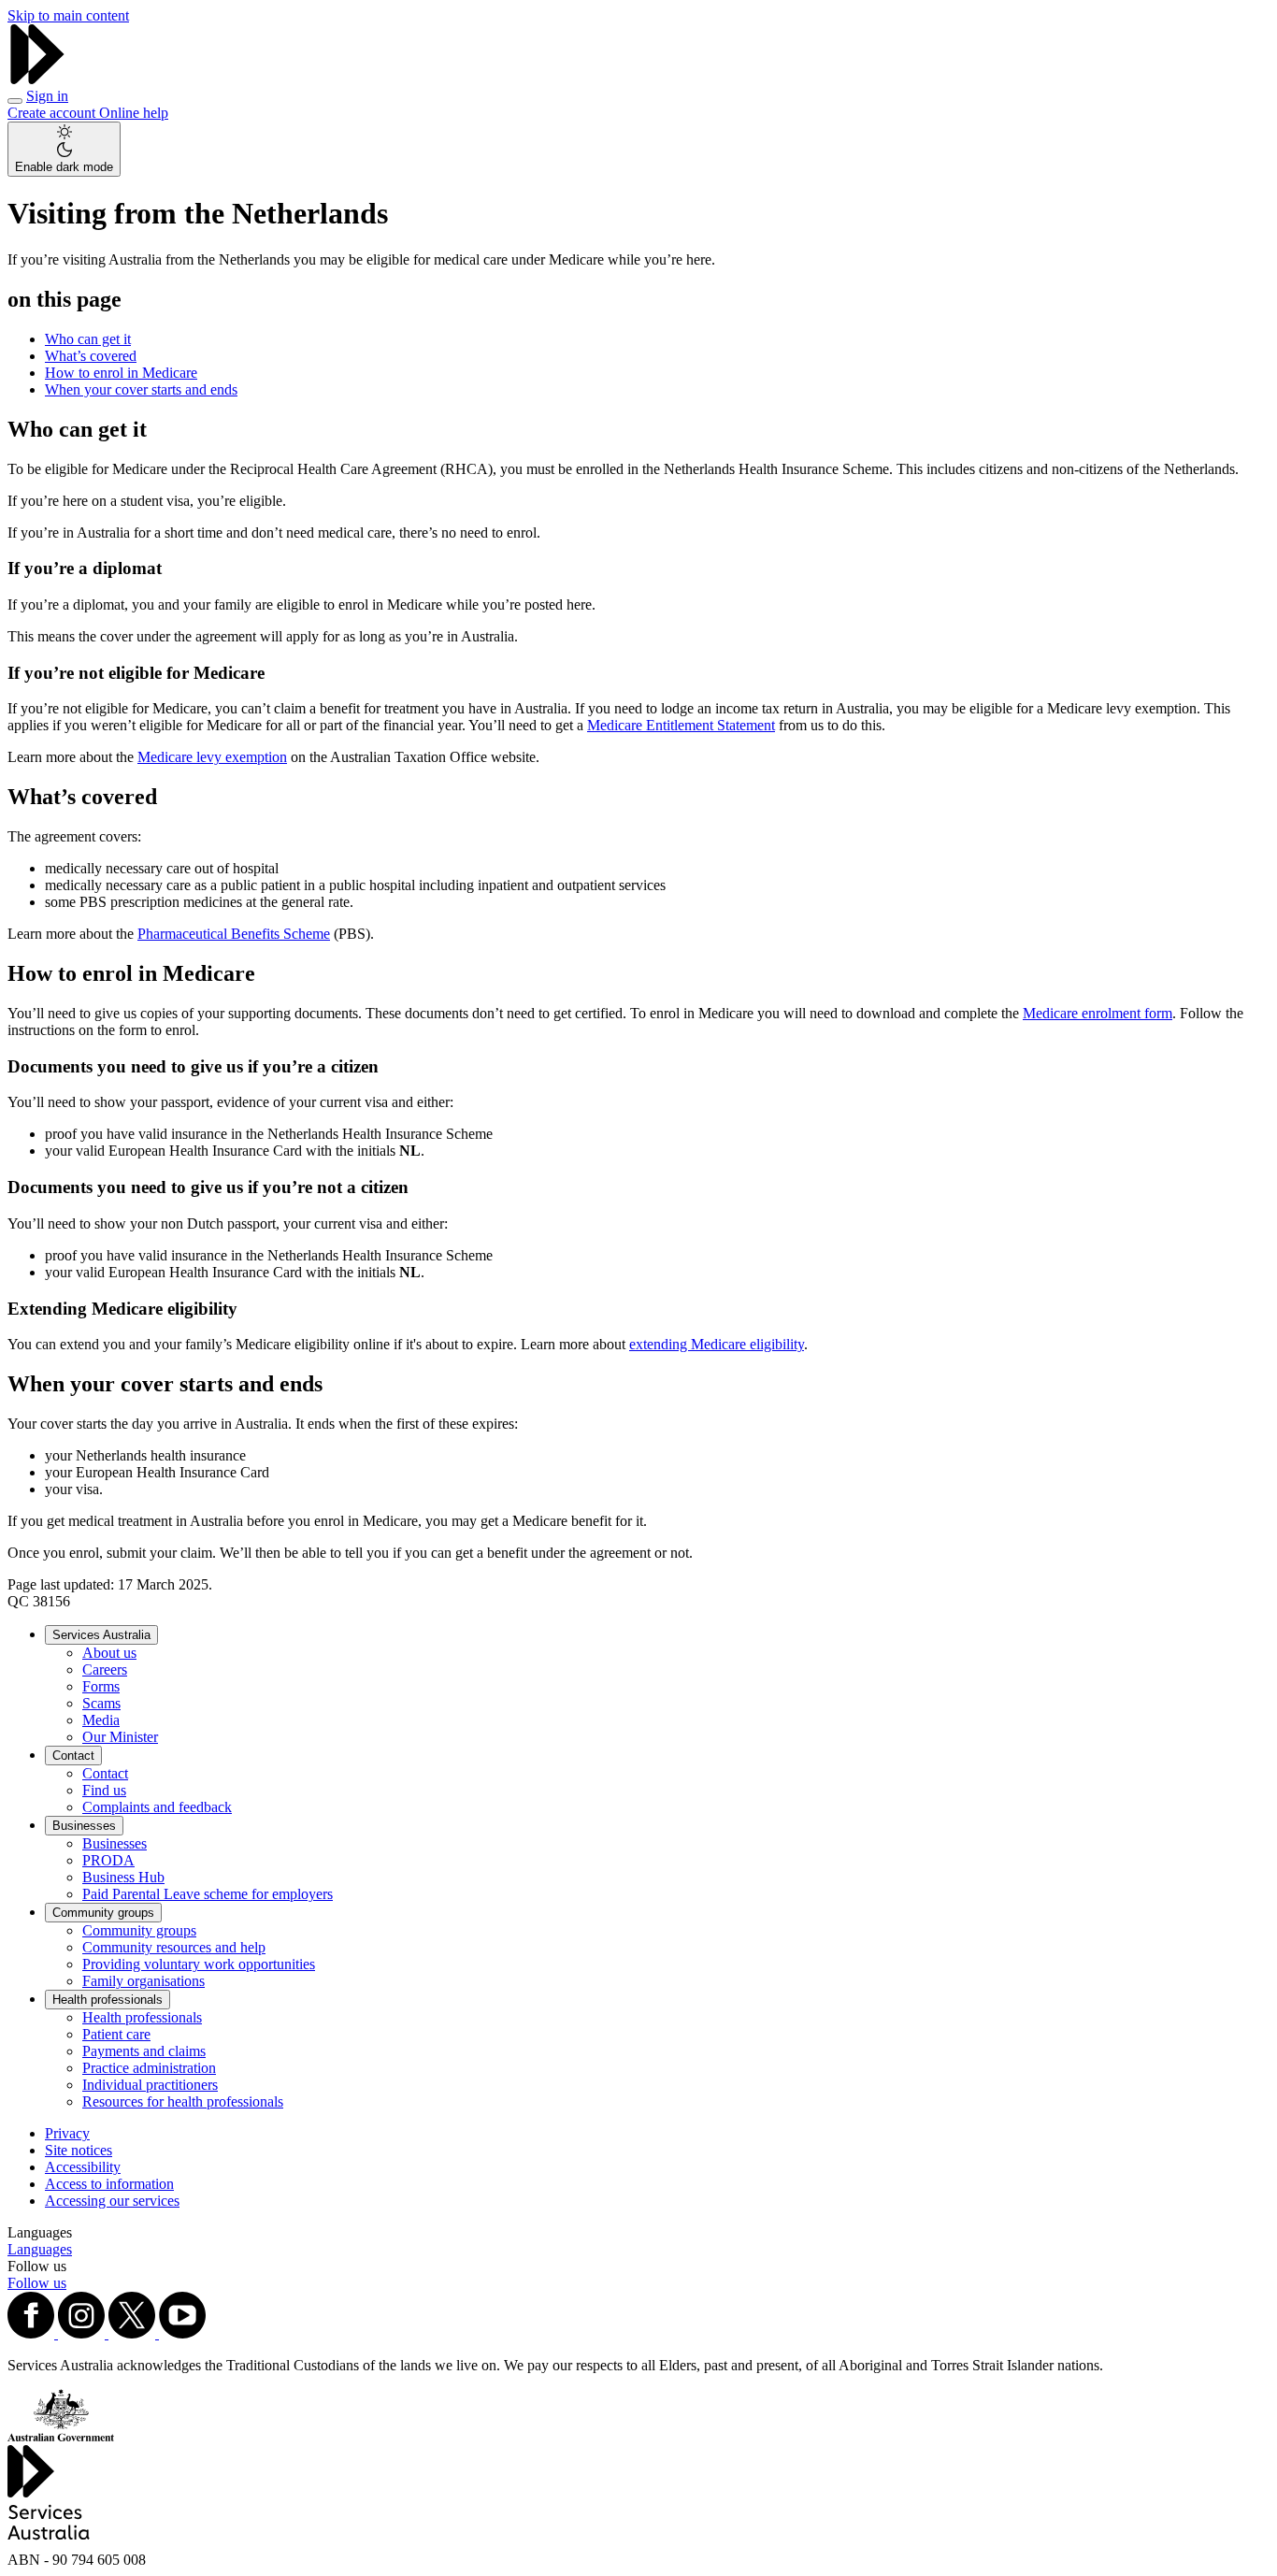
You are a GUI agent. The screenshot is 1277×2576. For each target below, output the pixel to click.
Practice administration (149, 2068)
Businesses (84, 1826)
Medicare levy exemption (212, 757)
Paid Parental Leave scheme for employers (208, 1894)
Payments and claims (144, 2051)
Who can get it (88, 339)
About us (109, 1653)
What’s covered (91, 356)
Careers (105, 1669)
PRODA (108, 1860)
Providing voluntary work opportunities (199, 1964)
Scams (101, 1703)
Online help (134, 113)
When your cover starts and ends (141, 389)
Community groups (103, 1913)
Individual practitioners (150, 2085)
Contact (73, 1756)
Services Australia (101, 1635)
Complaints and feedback (157, 1807)
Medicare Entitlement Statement (681, 725)
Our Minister (120, 1737)
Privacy (67, 2133)
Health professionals (108, 2000)
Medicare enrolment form (1098, 1013)
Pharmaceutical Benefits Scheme (234, 934)
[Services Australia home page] (37, 79)
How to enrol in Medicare (121, 373)
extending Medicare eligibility (717, 1344)
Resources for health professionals (183, 2101)
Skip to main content (68, 15)
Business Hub (123, 1877)
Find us (104, 1790)
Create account (53, 113)
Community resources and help (174, 1947)
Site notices (79, 2150)
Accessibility (83, 2167)
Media (101, 1720)
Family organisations (143, 1981)
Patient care (116, 2034)
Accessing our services (112, 2201)
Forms (101, 1686)
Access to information (109, 2184)
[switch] (64, 149)
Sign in (47, 96)
